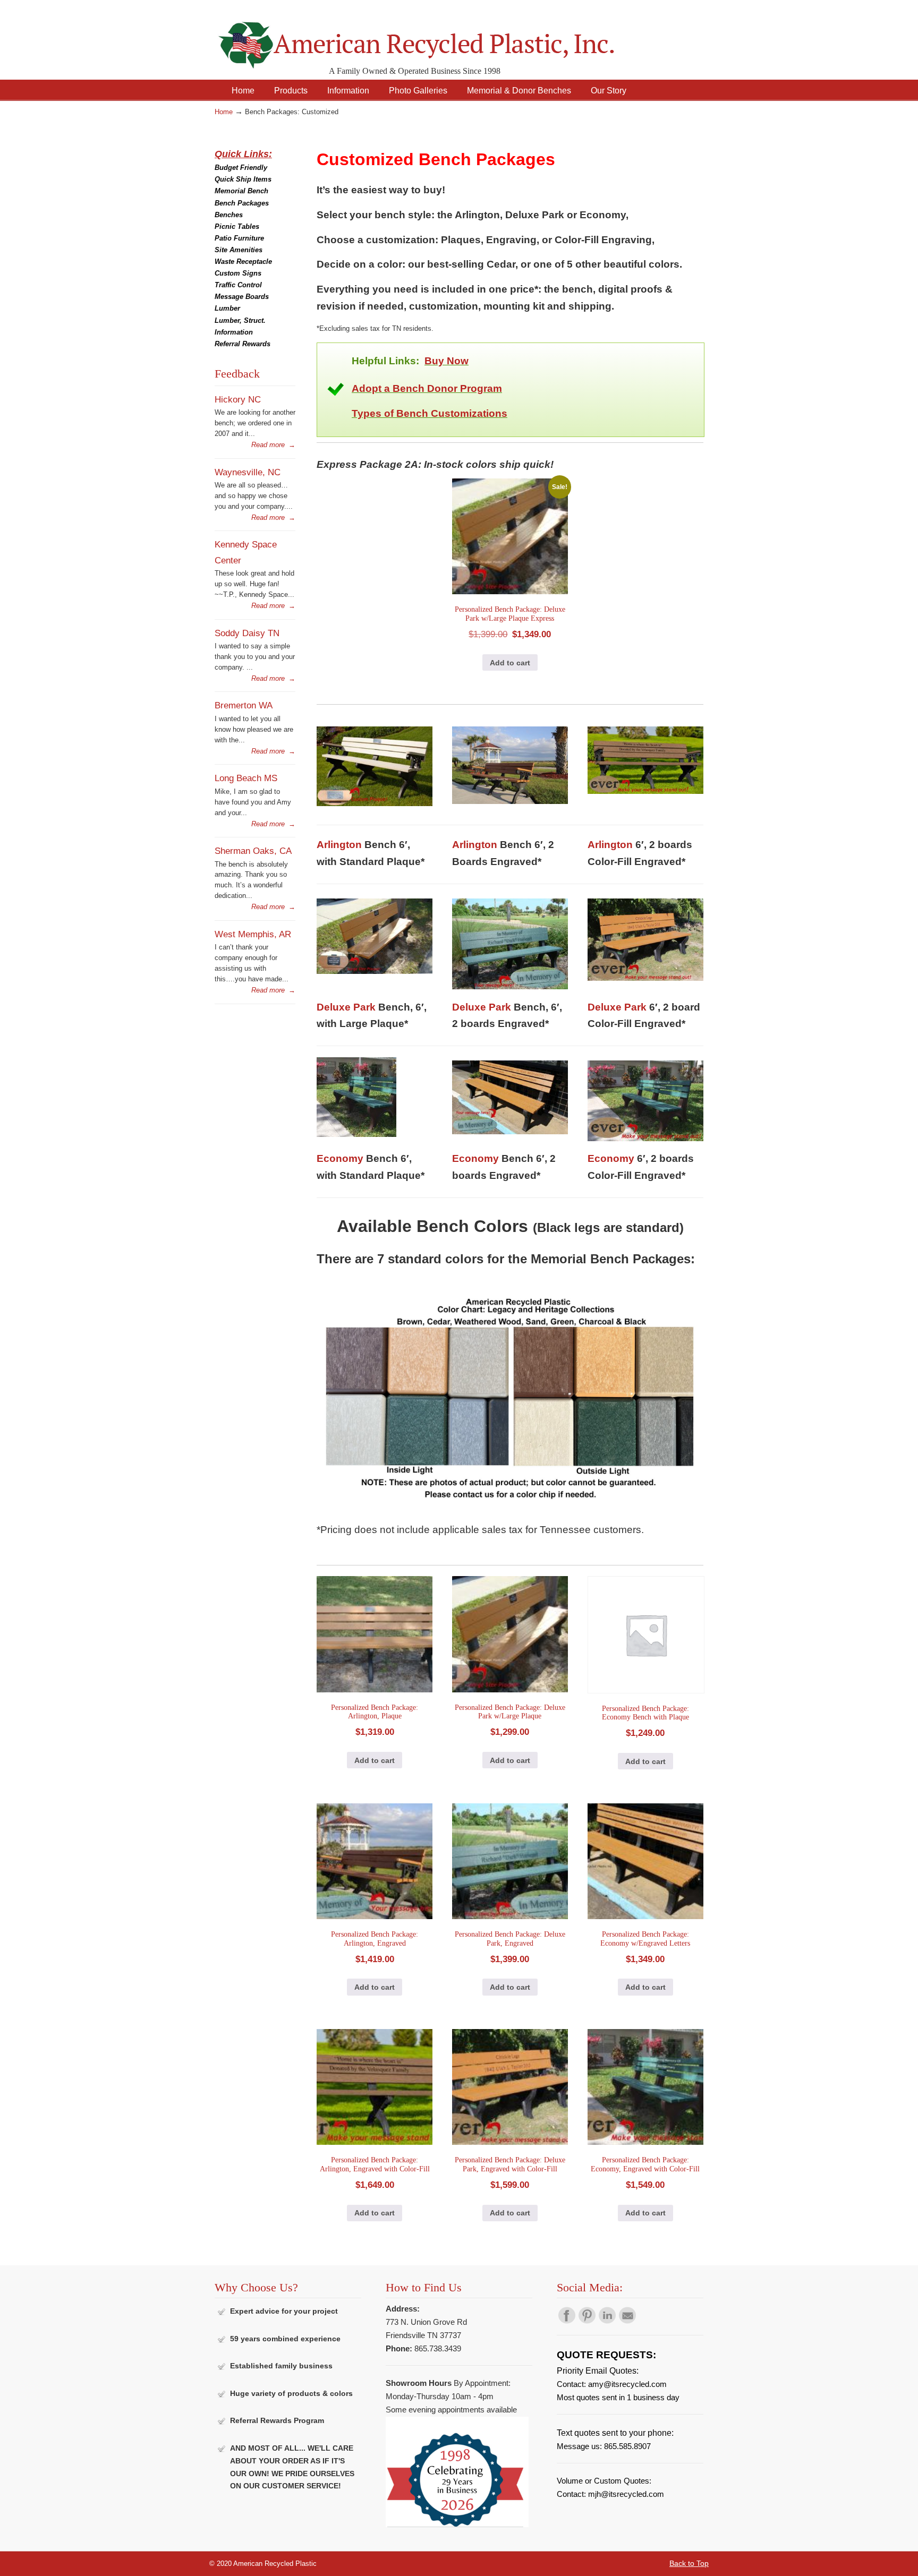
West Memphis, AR (253, 934)
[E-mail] (627, 2321)
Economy (340, 1158)
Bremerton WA (244, 705)
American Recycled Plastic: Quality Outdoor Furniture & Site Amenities (443, 37)
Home (224, 112)
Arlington (339, 845)
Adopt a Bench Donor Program (427, 388)
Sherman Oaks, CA (253, 851)
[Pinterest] (587, 2321)
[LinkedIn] (607, 2321)
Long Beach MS (246, 778)
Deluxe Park (346, 1007)
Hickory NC (238, 399)
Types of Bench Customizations (430, 413)
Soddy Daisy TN (247, 633)
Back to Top (689, 2563)
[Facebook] (567, 2321)
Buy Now (447, 361)
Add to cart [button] (510, 663)
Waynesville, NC (248, 472)
